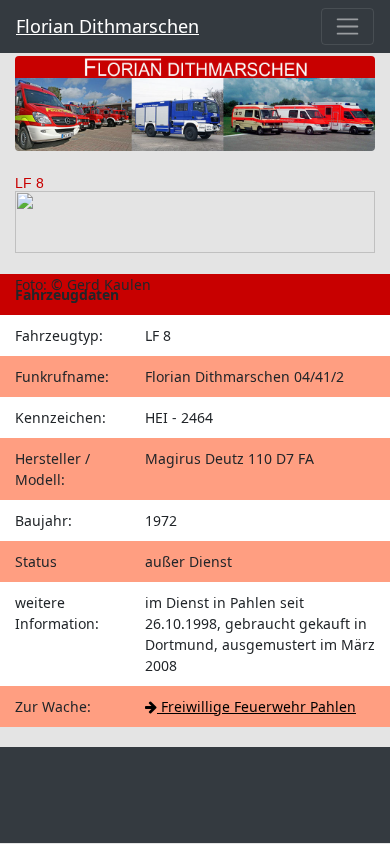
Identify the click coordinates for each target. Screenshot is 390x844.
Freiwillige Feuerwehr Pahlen (256, 706)
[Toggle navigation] (347, 26)
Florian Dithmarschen (107, 26)
